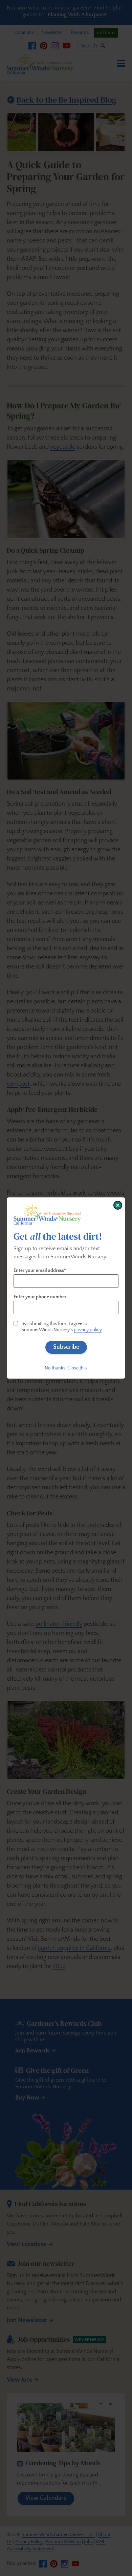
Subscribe (66, 1347)
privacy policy (88, 1330)
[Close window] (118, 1205)
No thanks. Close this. (66, 1368)
